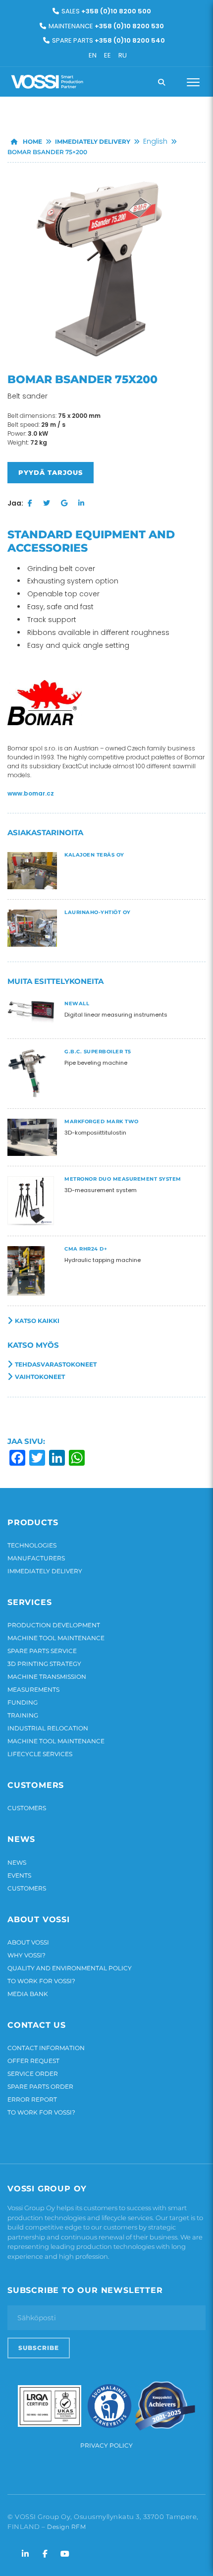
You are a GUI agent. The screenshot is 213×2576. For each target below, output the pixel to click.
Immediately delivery (93, 142)
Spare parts (108, 40)
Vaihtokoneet (40, 1377)
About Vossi (28, 1942)
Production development (54, 1625)
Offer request (33, 2061)
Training (23, 1715)
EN (93, 55)
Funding (23, 1702)
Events (19, 1875)
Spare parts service (42, 1651)
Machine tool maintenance (56, 1638)
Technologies (32, 1545)
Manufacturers (36, 1558)
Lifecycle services (40, 1754)
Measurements (33, 1689)
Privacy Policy (106, 2445)
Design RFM (66, 2527)
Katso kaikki (37, 1321)
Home (32, 142)
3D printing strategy (44, 1664)
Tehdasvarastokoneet (56, 1364)
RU (123, 55)
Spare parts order (40, 2087)
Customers (27, 1808)
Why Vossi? (27, 1955)
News (17, 1862)
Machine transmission (47, 1677)
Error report (32, 2099)
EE (107, 55)
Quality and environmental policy (70, 1968)
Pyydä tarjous (51, 472)
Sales (106, 11)
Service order (33, 2074)
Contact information (46, 2048)
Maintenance (106, 26)
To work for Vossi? (41, 1981)
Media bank (28, 1994)
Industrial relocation (48, 1728)
